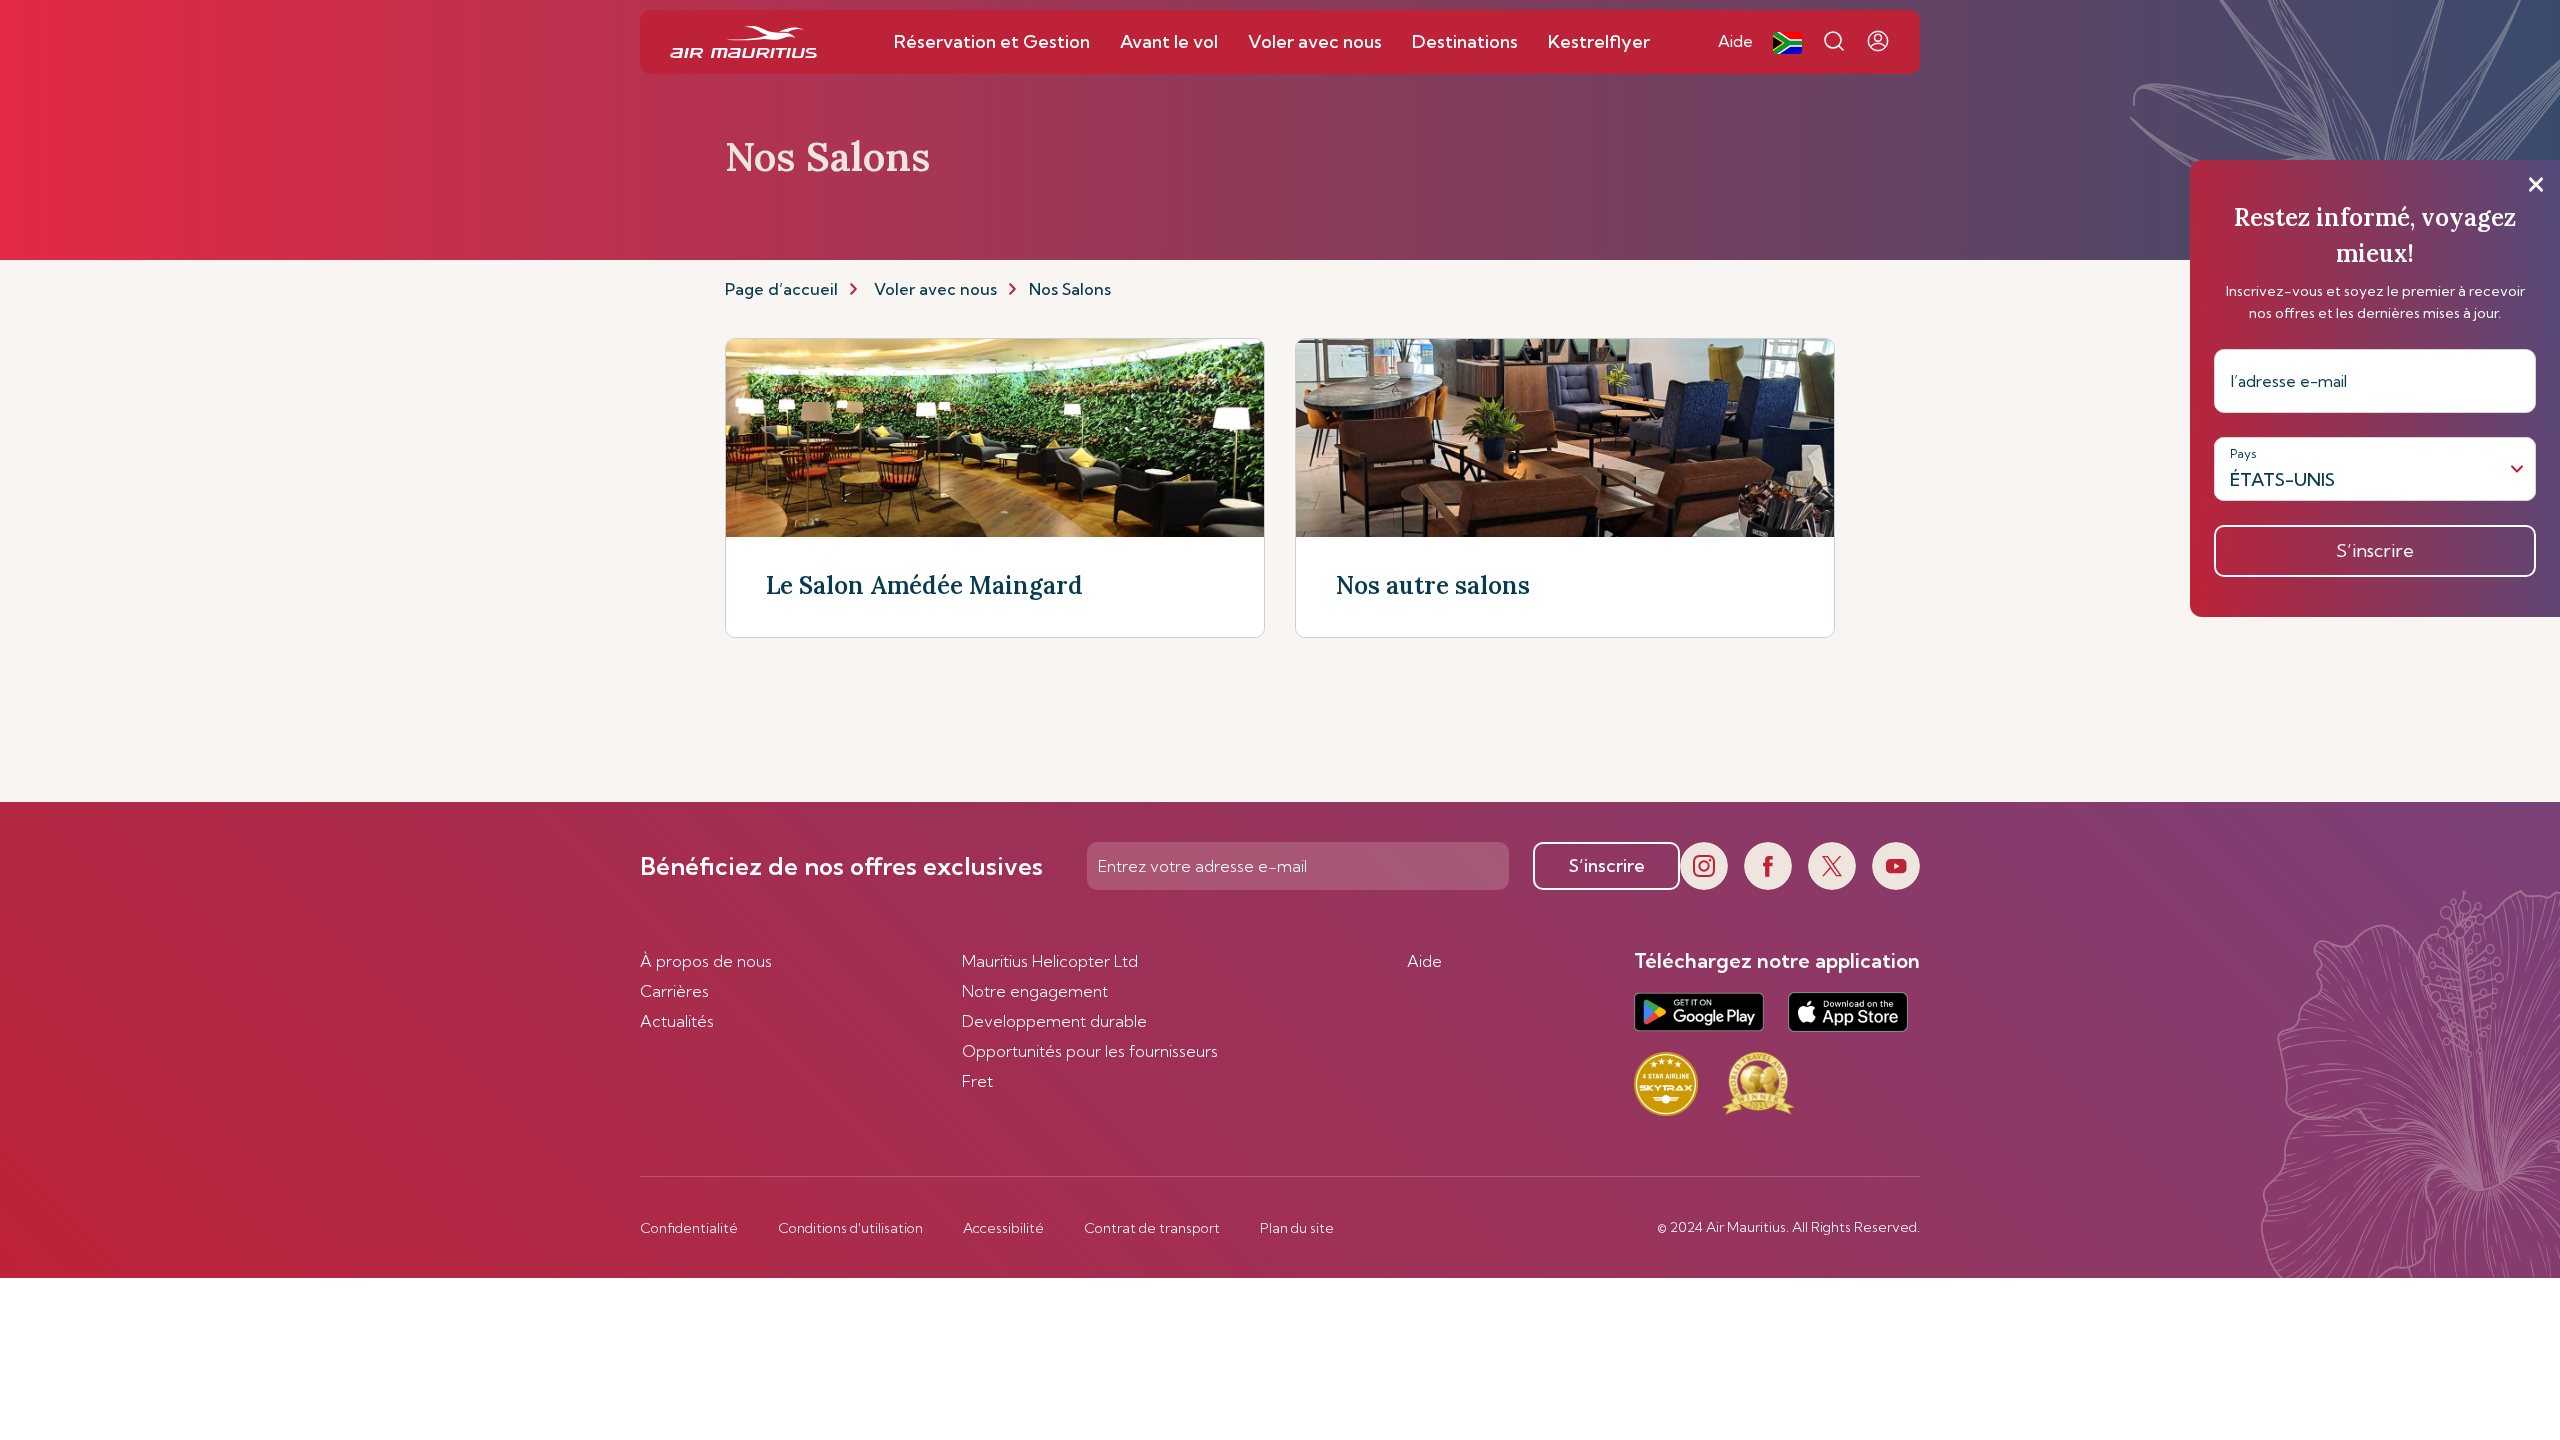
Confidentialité (689, 1228)
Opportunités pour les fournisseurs (1090, 1051)
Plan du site (1297, 1228)
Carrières (674, 991)
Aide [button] (1735, 41)
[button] (1787, 42)
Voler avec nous (935, 289)
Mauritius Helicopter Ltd (1050, 961)
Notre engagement (1035, 991)
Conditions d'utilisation (850, 1228)
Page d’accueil (781, 289)
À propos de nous (706, 961)
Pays (2243, 453)
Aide (1424, 961)
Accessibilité (1003, 1228)
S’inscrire (1607, 865)
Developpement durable (1054, 1021)
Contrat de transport (1152, 1228)
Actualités (677, 1021)
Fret (977, 1081)
